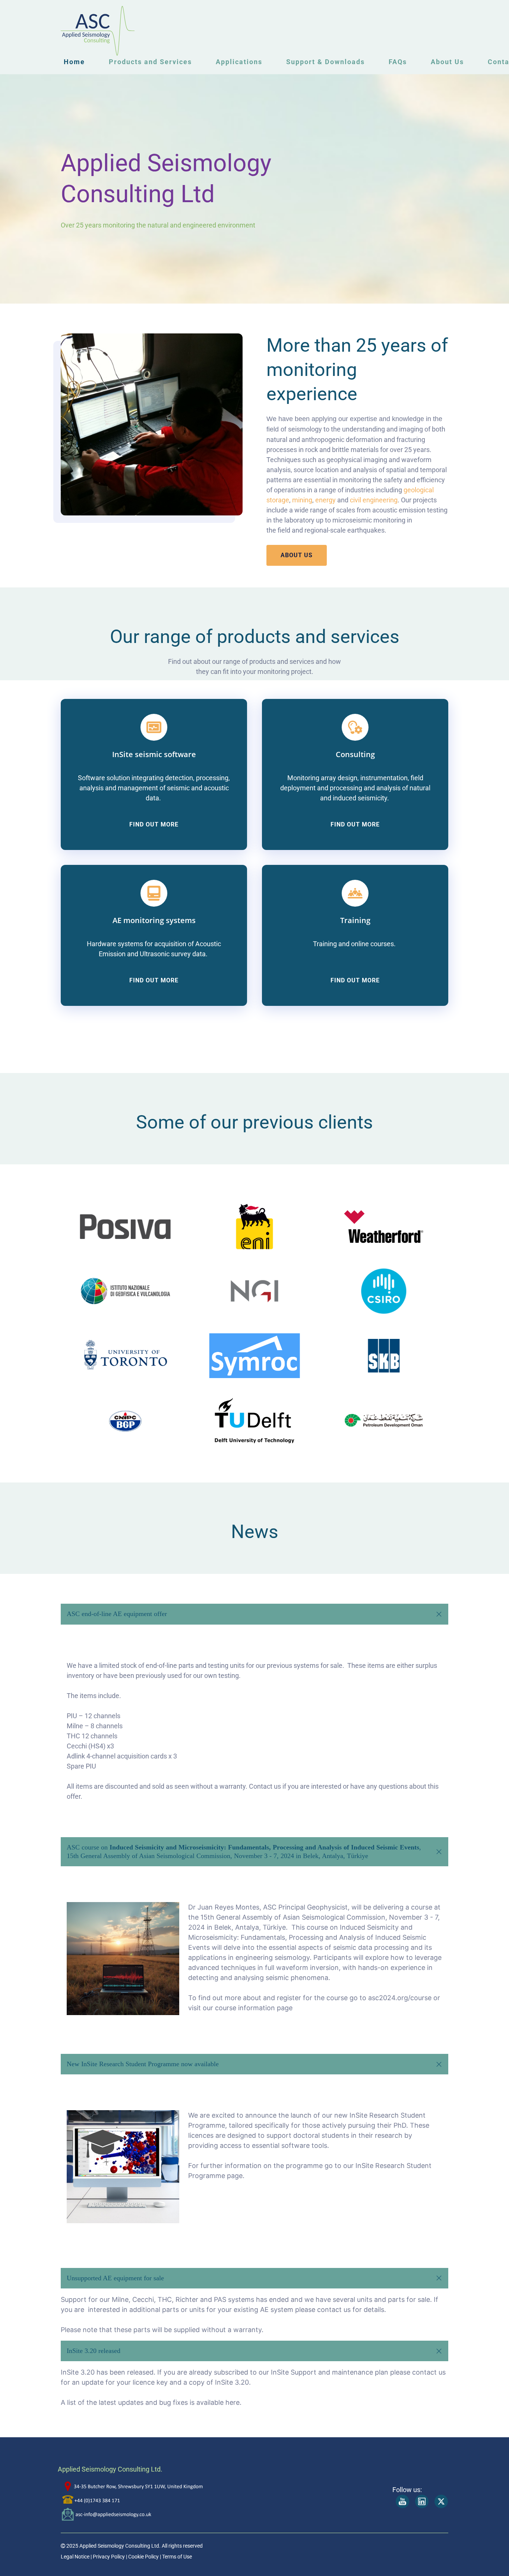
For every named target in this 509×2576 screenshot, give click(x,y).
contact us (334, 2310)
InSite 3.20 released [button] (94, 2351)
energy (325, 500)
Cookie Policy (143, 2557)
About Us (447, 62)
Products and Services (150, 62)
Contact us (265, 1786)
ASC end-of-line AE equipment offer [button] (117, 1614)
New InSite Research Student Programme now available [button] (143, 2064)
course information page (254, 2008)
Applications (239, 62)
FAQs (398, 62)
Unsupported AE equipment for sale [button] (115, 2278)
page (235, 2176)
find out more (154, 824)
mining (302, 500)
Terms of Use (177, 2557)
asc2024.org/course (400, 1998)
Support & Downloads (325, 62)
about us (297, 555)
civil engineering (374, 500)
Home (74, 62)
